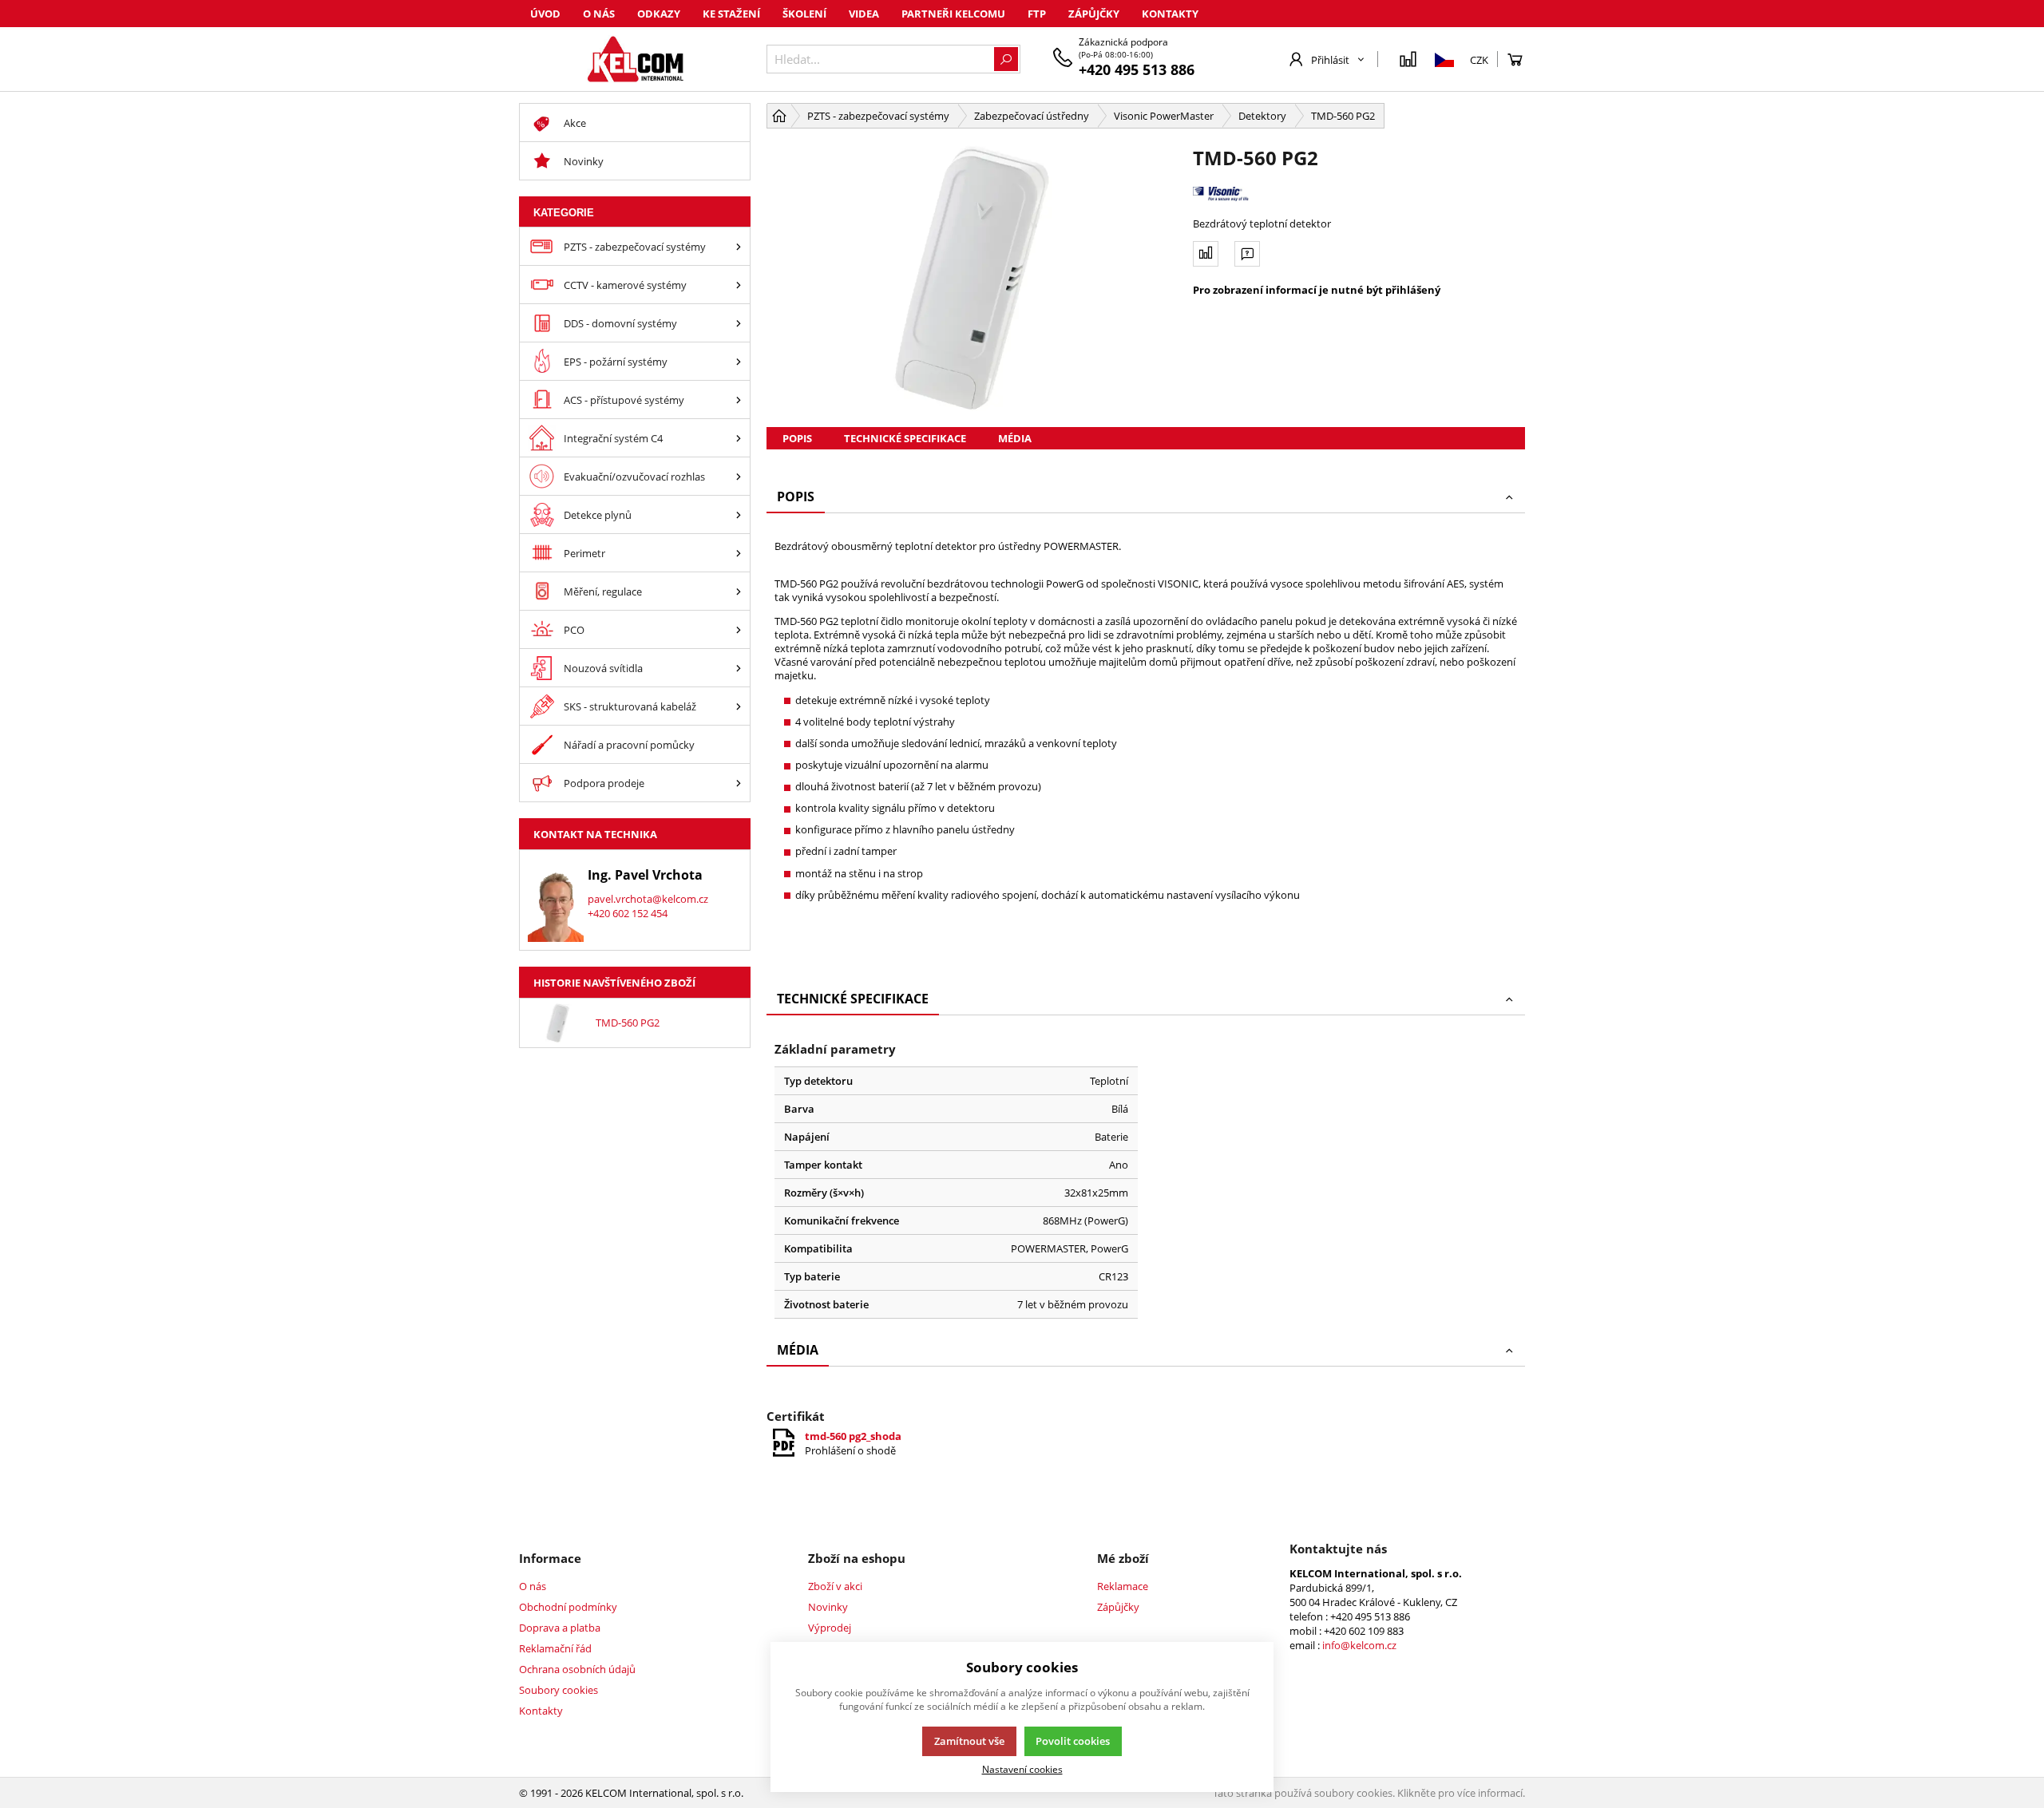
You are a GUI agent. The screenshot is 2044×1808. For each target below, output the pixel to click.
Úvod (545, 14)
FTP (1037, 14)
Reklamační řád (555, 1648)
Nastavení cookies (1022, 1769)
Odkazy (659, 14)
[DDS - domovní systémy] (739, 323)
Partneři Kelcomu (953, 14)
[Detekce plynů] (739, 514)
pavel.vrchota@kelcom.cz (648, 899)
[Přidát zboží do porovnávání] (1206, 254)
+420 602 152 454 (628, 913)
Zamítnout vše (969, 1741)
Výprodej (830, 1628)
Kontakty (1170, 14)
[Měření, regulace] (739, 591)
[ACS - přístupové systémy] (739, 400)
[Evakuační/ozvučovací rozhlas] (739, 476)
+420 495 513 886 (1137, 69)
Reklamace (1123, 1586)
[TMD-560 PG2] (972, 278)
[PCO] (739, 629)
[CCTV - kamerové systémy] (739, 285)
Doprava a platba (560, 1628)
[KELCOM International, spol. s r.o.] (635, 59)
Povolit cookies (1073, 1741)
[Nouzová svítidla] (739, 668)
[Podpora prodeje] (739, 783)
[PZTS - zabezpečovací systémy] (739, 246)
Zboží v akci (835, 1586)
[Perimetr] (739, 553)
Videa (864, 14)
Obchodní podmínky (568, 1607)
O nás (599, 14)
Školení (804, 14)
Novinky (828, 1607)
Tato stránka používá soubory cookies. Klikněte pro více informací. (1369, 1793)
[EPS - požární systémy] (739, 361)
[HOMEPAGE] (779, 116)
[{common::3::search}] (1006, 59)
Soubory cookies (559, 1690)
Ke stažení (731, 14)
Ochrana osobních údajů (577, 1669)
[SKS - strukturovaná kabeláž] (739, 706)
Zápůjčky (1094, 14)
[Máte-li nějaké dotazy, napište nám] (1247, 254)
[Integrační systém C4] (739, 438)
